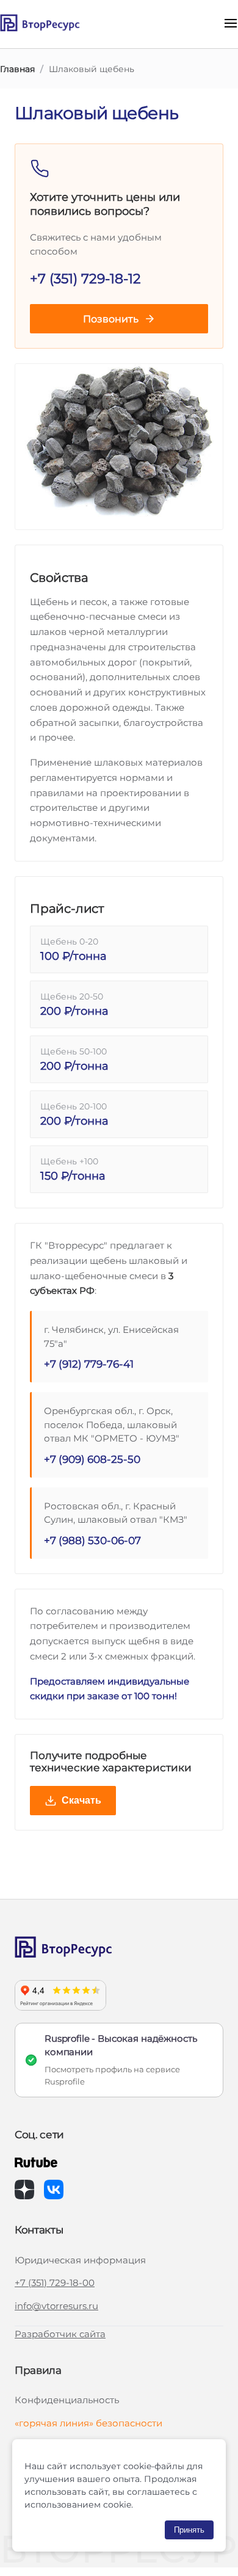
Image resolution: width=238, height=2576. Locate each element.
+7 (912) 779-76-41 (89, 1364)
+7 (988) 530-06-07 (92, 1540)
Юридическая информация (80, 2260)
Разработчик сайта (60, 2334)
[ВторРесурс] (57, 24)
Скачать (81, 1800)
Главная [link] (17, 69)
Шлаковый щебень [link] (92, 69)
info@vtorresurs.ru (56, 2306)
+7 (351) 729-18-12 (85, 279)
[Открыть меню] (231, 24)
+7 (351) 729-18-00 (55, 2283)
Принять (189, 2530)
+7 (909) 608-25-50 (92, 1459)
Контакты (39, 2230)
